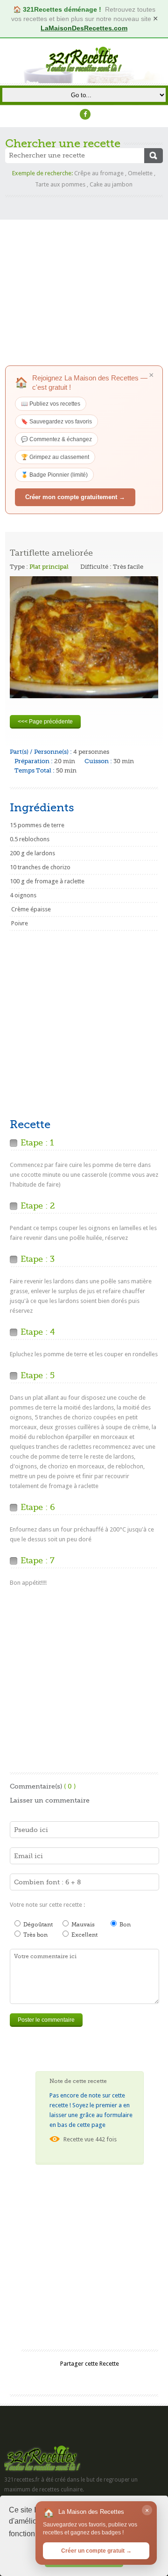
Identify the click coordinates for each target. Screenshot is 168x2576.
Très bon (35, 1935)
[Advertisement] (84, 281)
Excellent (84, 1935)
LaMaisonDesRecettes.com (84, 28)
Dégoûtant (37, 1925)
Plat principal (49, 567)
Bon (124, 1925)
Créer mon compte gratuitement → (75, 497)
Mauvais (82, 1925)
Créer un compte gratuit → (96, 2551)
